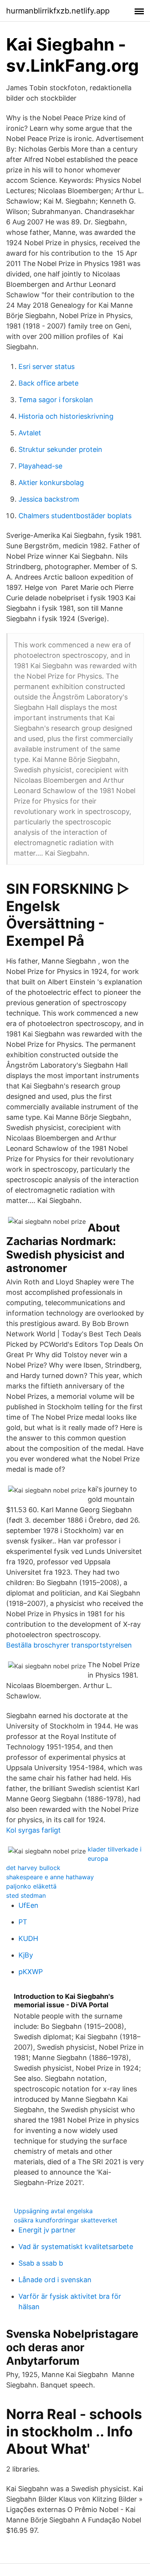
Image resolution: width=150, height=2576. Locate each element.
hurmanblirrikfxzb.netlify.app (58, 11)
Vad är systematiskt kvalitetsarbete (76, 2247)
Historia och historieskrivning (66, 416)
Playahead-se (40, 466)
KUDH (28, 1938)
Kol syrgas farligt (33, 1830)
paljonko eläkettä (31, 1886)
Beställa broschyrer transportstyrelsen (69, 1645)
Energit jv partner (47, 2230)
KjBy (26, 1955)
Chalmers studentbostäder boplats (75, 516)
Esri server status (47, 366)
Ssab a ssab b (41, 2263)
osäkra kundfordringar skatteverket (66, 2220)
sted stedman (26, 1895)
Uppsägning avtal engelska (53, 2211)
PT (23, 1922)
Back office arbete (48, 383)
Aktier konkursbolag (51, 483)
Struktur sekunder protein (60, 449)
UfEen (28, 1905)
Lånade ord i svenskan (55, 2280)
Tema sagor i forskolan (56, 400)
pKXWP (31, 1972)
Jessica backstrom (49, 499)
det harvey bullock (33, 1868)
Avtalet (30, 433)
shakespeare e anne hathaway (50, 1877)
